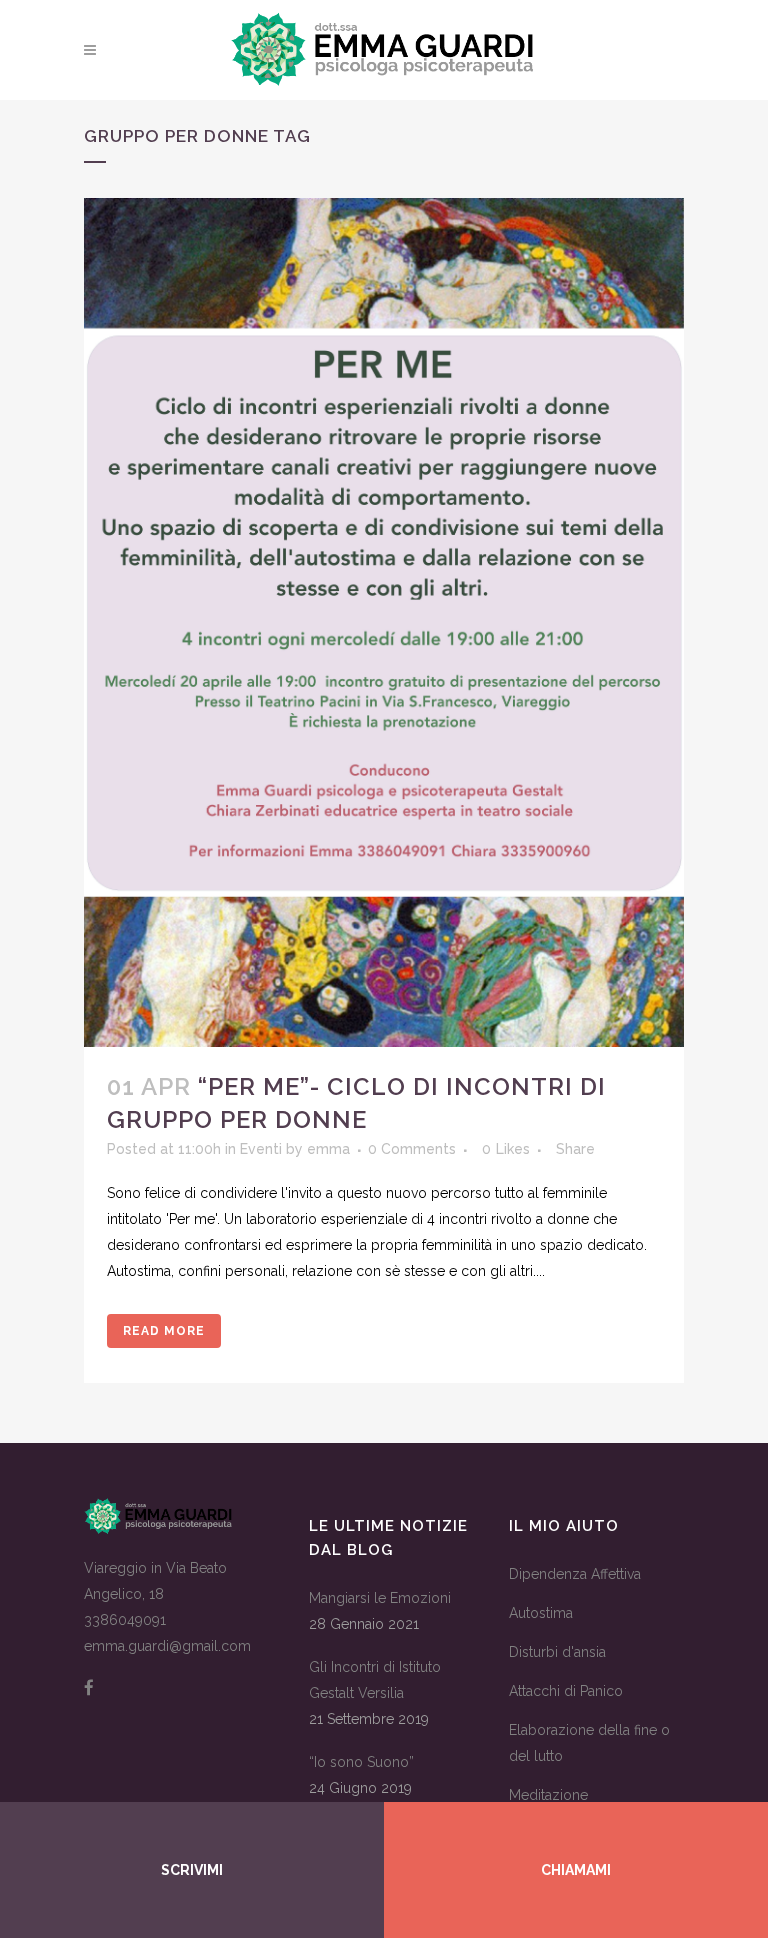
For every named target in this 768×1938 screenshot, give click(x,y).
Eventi (261, 1149)
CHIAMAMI (576, 1870)
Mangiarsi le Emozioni (380, 1598)
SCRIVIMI (192, 1870)
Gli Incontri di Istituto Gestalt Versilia (375, 1680)
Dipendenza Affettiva (575, 1574)
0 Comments (412, 1149)
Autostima (541, 1613)
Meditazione (548, 1795)
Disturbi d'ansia (557, 1652)
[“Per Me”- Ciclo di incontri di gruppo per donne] (384, 622)
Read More (164, 1331)
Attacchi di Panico (566, 1691)
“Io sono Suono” (361, 1762)
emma (328, 1149)
